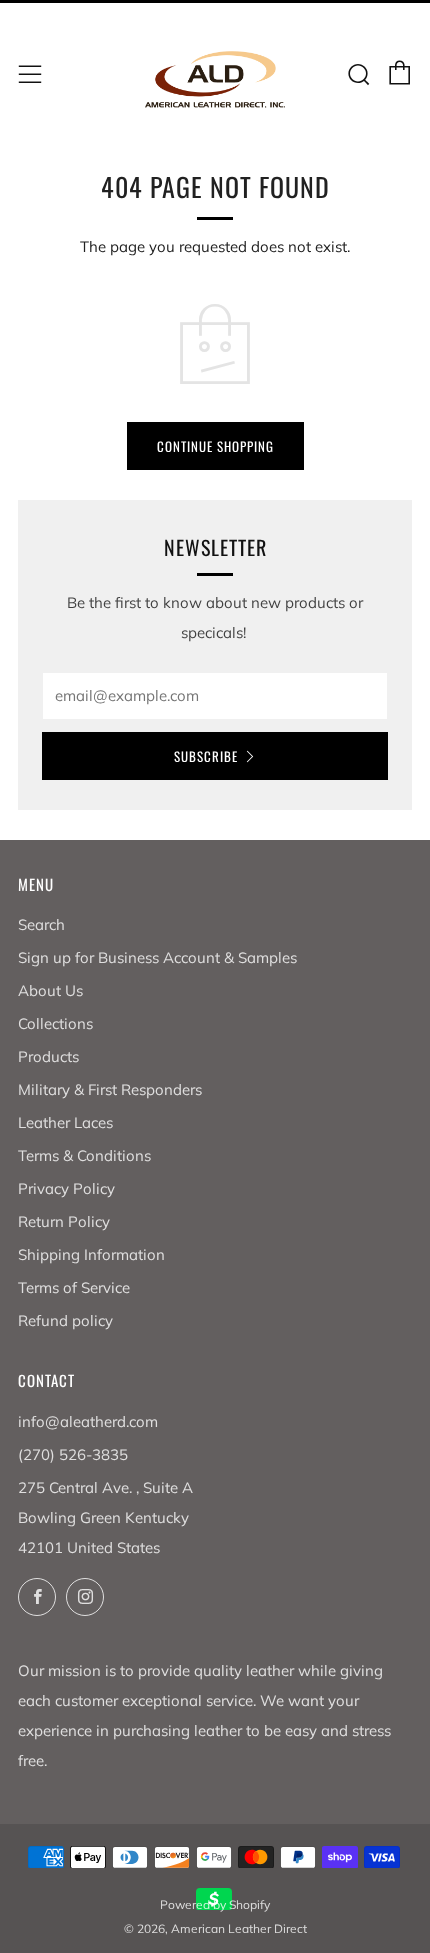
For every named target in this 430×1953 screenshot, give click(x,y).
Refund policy (65, 1320)
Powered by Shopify (215, 1904)
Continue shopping (215, 446)
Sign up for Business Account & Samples (157, 957)
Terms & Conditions (84, 1155)
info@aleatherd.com (88, 1421)
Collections (55, 1023)
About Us (50, 990)
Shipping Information (91, 1254)
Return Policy (64, 1221)
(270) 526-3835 (73, 1454)
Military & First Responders (110, 1089)
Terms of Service (74, 1287)
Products (48, 1056)
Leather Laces (65, 1122)
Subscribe (206, 756)
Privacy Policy (66, 1188)
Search (41, 924)
